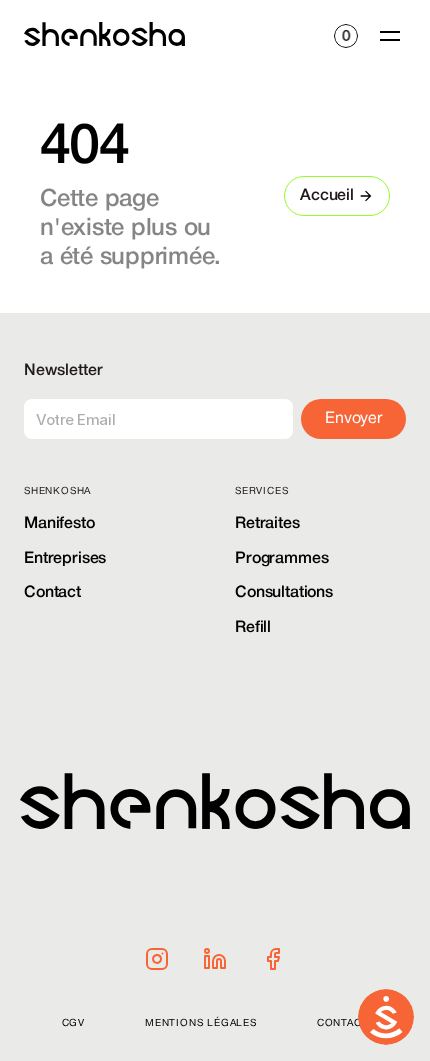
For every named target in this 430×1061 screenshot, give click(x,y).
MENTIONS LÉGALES (201, 1023)
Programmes (281, 559)
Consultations (284, 593)
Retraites (267, 524)
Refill (253, 628)
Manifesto (59, 524)
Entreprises (65, 559)
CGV (73, 1023)
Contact (52, 593)
